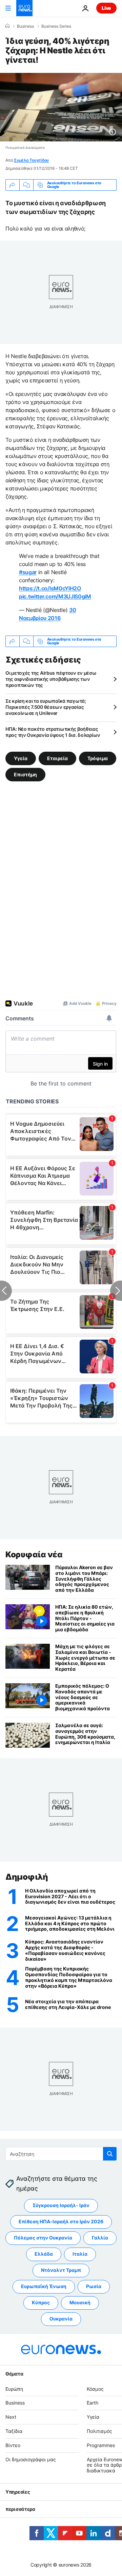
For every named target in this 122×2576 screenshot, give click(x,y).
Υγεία (21, 758)
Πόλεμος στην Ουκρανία (43, 2238)
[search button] (110, 2154)
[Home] (7, 26)
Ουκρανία (61, 2319)
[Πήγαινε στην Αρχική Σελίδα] (24, 8)
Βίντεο (13, 2445)
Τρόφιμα (98, 758)
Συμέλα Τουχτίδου (31, 160)
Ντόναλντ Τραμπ (61, 2270)
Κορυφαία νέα (34, 1554)
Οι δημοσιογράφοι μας (31, 2459)
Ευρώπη (14, 2389)
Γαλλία (100, 2238)
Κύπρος (41, 2302)
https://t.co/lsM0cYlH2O (50, 588)
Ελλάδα (44, 2254)
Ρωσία (94, 2286)
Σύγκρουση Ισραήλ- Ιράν (61, 2205)
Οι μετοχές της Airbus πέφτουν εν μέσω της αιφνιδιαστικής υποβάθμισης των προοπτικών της (51, 679)
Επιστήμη (25, 774)
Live (106, 8)
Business (25, 26)
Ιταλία (80, 2254)
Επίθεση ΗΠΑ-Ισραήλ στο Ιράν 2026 (61, 2221)
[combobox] (61, 2154)
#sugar (28, 572)
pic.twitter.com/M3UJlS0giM (55, 596)
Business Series (56, 26)
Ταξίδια (14, 2431)
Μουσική (80, 2302)
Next (11, 2417)
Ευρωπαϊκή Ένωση (44, 2286)
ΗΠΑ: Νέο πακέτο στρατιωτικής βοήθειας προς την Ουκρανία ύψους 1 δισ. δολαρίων (53, 732)
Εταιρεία (57, 758)
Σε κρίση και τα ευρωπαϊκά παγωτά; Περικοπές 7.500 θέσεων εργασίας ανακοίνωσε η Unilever (46, 707)
